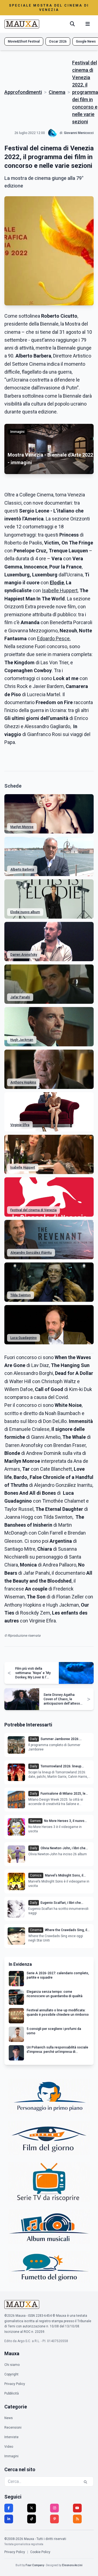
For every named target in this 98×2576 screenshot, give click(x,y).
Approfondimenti (23, 92)
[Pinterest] (54, 2519)
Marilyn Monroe (22, 827)
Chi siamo (12, 2365)
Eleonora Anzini (72, 2565)
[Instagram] (54, 2508)
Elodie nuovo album (25, 912)
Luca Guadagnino (24, 1338)
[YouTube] (77, 2508)
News (9, 2418)
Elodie (57, 583)
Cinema (57, 92)
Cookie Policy (40, 2552)
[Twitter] (32, 2508)
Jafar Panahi (20, 997)
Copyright (11, 2374)
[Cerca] (72, 24)
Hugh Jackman (22, 1040)
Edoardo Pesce (53, 638)
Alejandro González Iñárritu (31, 1253)
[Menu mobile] (88, 24)
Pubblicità (12, 2393)
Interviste (11, 2437)
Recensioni (13, 2428)
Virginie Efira (20, 1125)
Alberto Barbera (22, 869)
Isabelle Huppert (60, 590)
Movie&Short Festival (24, 41)
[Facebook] (9, 2508)
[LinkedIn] (9, 2519)
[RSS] (77, 2519)
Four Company (35, 2565)
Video (9, 2447)
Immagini (11, 2456)
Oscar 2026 (58, 41)
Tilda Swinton (21, 1295)
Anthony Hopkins (23, 1082)
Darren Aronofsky (24, 955)
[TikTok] (32, 2519)
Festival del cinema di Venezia (33, 1210)
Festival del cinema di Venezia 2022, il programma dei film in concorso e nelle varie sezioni (85, 92)
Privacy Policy (15, 2384)
